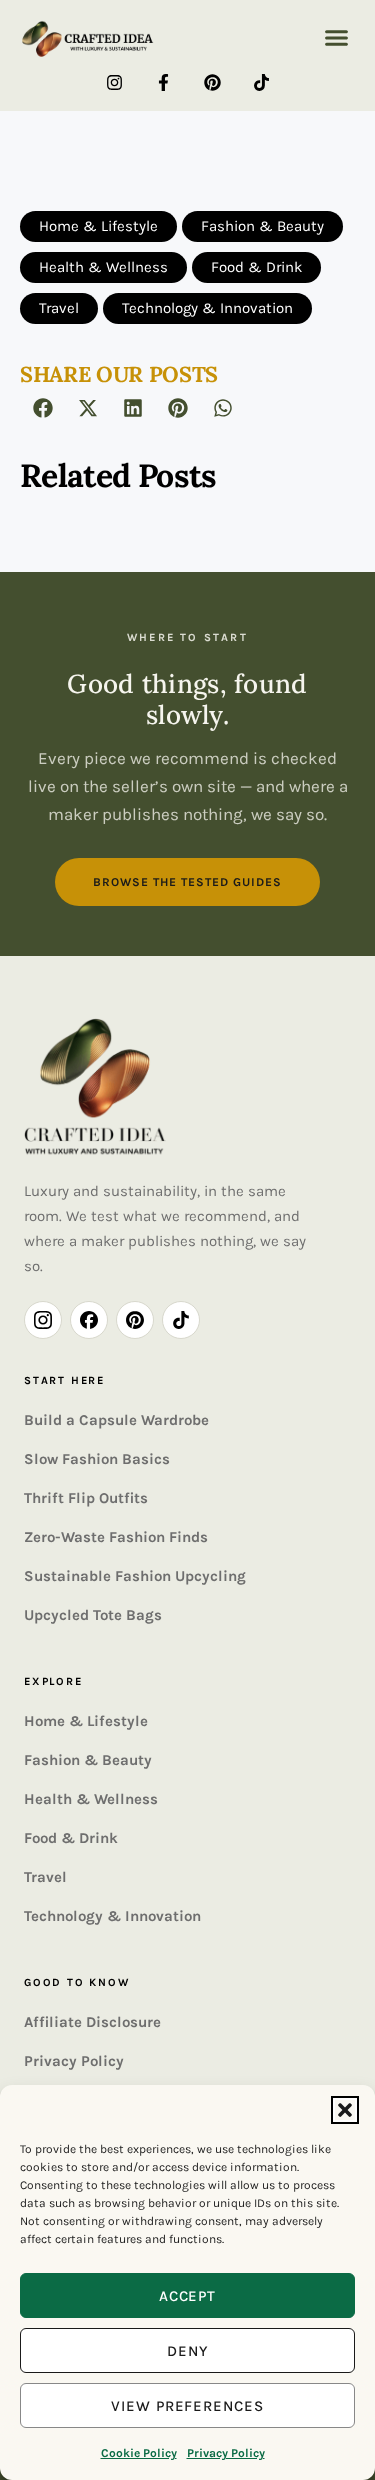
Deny (187, 2351)
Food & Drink (71, 1838)
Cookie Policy (139, 2453)
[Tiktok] (261, 82)
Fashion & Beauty (88, 1760)
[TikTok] (181, 1320)
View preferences (187, 2406)
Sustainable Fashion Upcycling (135, 1576)
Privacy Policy (226, 2453)
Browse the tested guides (187, 882)
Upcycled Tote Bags (93, 1615)
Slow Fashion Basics (97, 1459)
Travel (45, 1877)
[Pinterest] (212, 82)
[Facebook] (89, 1320)
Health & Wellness (91, 1799)
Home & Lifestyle (86, 1721)
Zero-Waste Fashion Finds (116, 1537)
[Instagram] (114, 82)
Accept (188, 2296)
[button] (345, 2110)
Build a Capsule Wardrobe (116, 1420)
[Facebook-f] (163, 82)
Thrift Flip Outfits (86, 1498)
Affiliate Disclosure (92, 2022)
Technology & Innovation (112, 1916)
